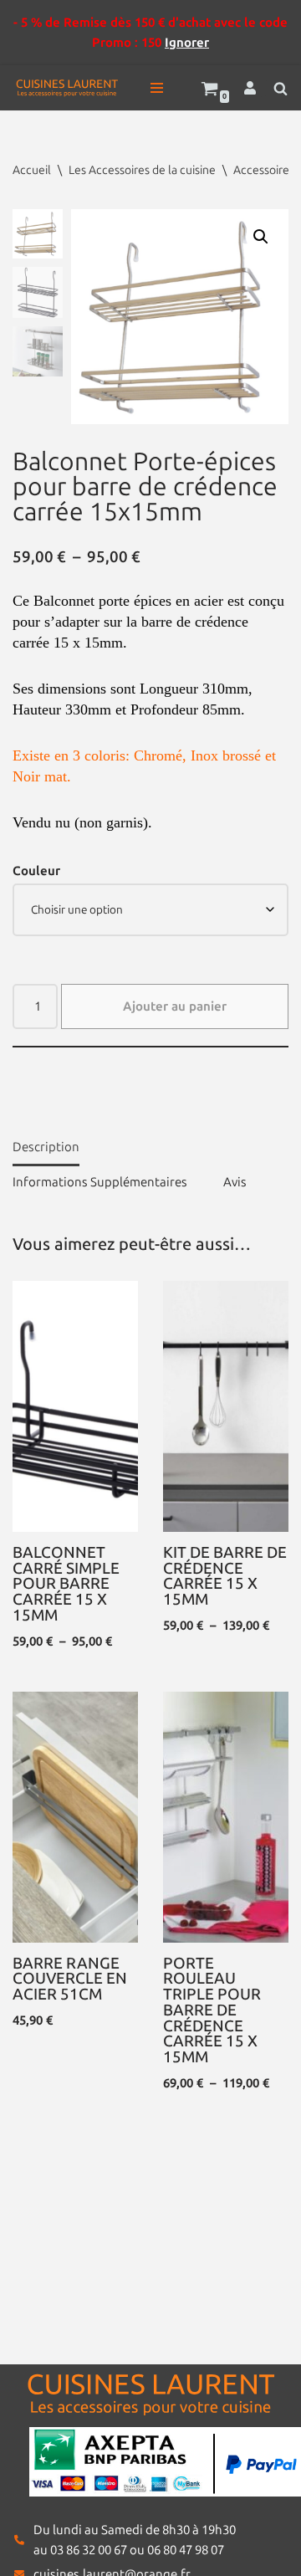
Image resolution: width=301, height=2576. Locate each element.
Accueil (32, 170)
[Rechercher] (281, 88)
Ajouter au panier (175, 1006)
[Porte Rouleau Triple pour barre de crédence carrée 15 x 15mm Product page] (226, 1817)
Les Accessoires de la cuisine (142, 170)
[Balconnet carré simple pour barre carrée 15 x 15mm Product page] (76, 1406)
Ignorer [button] (187, 43)
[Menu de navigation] (157, 88)
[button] (261, 237)
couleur (36, 871)
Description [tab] (46, 1147)
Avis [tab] (235, 1182)
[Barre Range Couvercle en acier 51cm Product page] (76, 1817)
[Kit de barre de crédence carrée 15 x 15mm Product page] (226, 1406)
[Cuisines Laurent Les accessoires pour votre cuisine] (67, 88)
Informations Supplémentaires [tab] (100, 1182)
